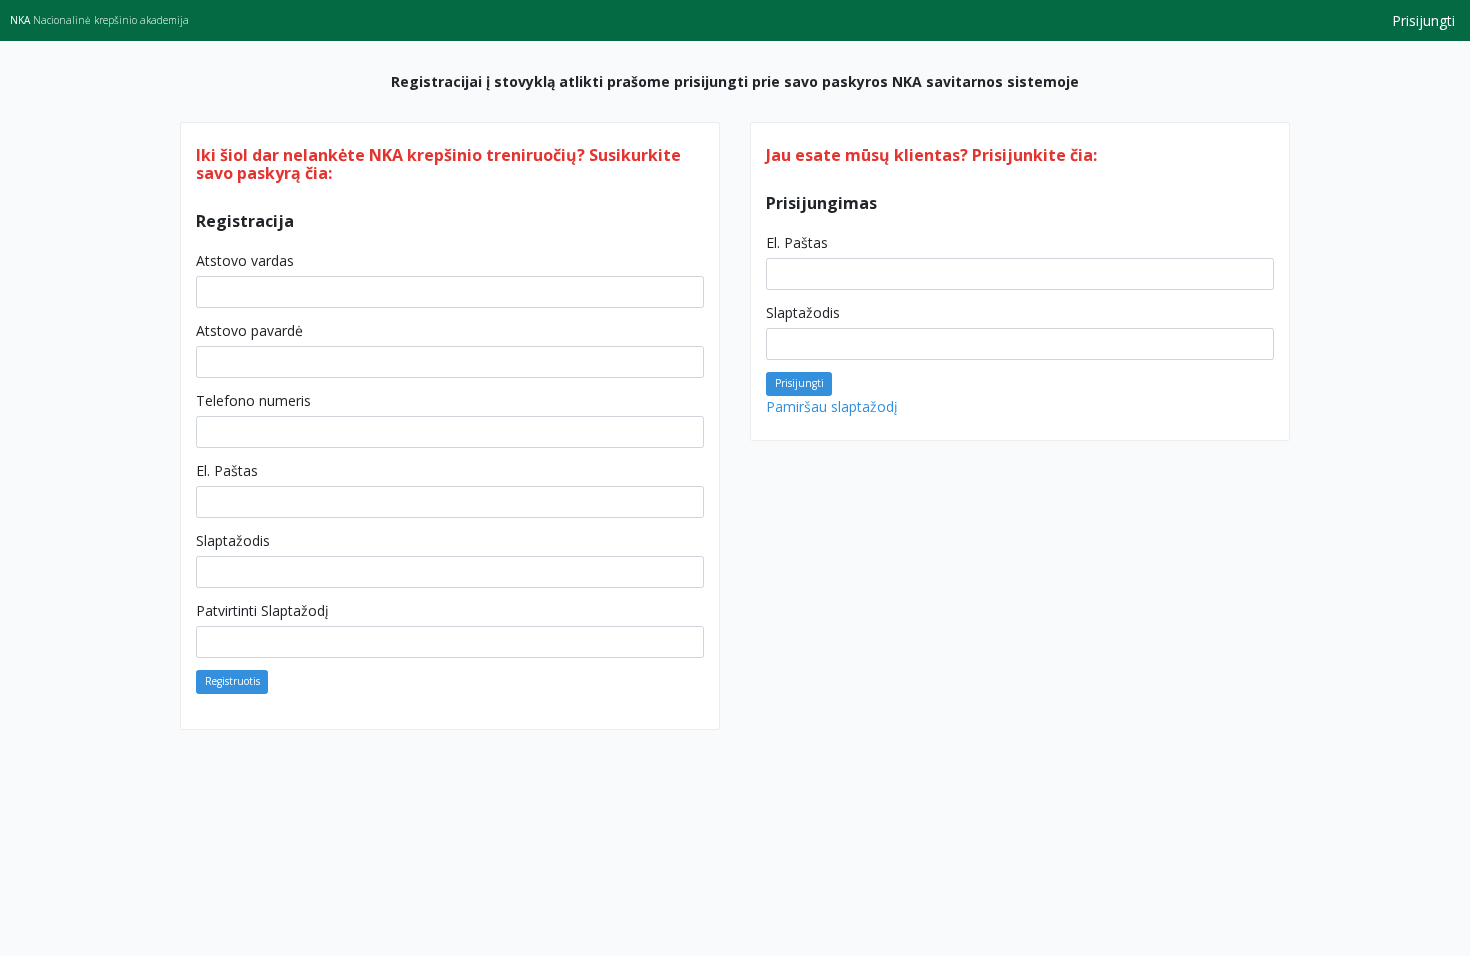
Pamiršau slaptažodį (832, 406)
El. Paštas (227, 470)
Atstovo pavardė (249, 330)
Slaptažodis (233, 540)
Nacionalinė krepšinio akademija (99, 20)
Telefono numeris (253, 400)
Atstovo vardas (245, 260)
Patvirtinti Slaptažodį (262, 610)
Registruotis (232, 681)
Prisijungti (1423, 20)
